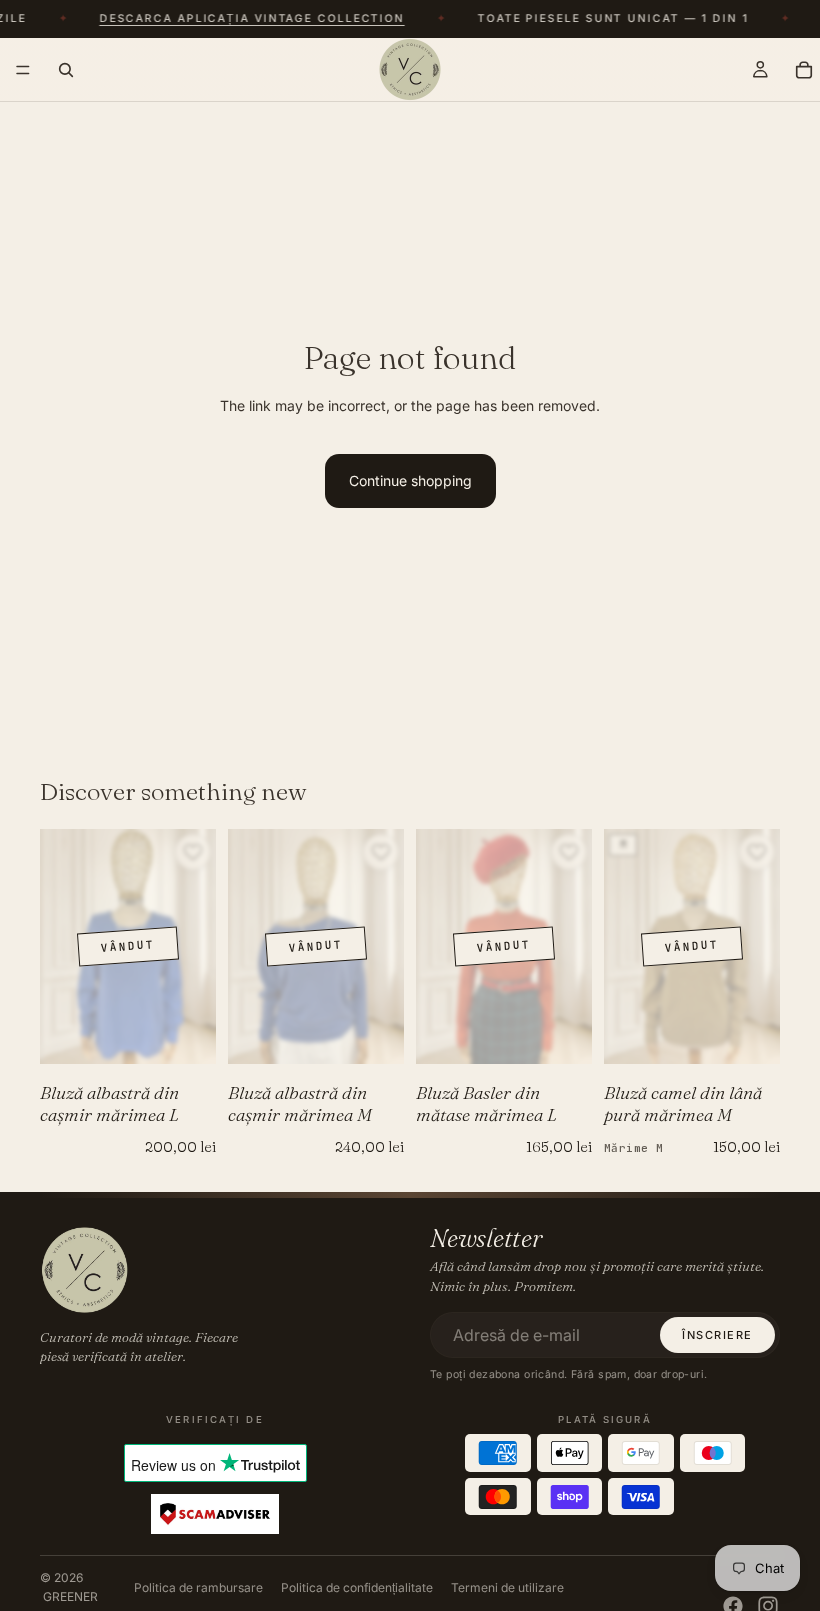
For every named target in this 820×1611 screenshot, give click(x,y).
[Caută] (66, 69)
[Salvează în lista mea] (193, 852)
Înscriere (717, 1335)
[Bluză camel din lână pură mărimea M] (692, 946)
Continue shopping (410, 480)
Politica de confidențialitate (357, 1587)
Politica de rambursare (198, 1587)
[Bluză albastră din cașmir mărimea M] (316, 946)
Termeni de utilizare (507, 1587)
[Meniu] (23, 70)
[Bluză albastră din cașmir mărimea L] (128, 946)
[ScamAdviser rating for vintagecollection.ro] (215, 1515)
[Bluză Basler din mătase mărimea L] (504, 946)
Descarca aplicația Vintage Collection (246, 19)
